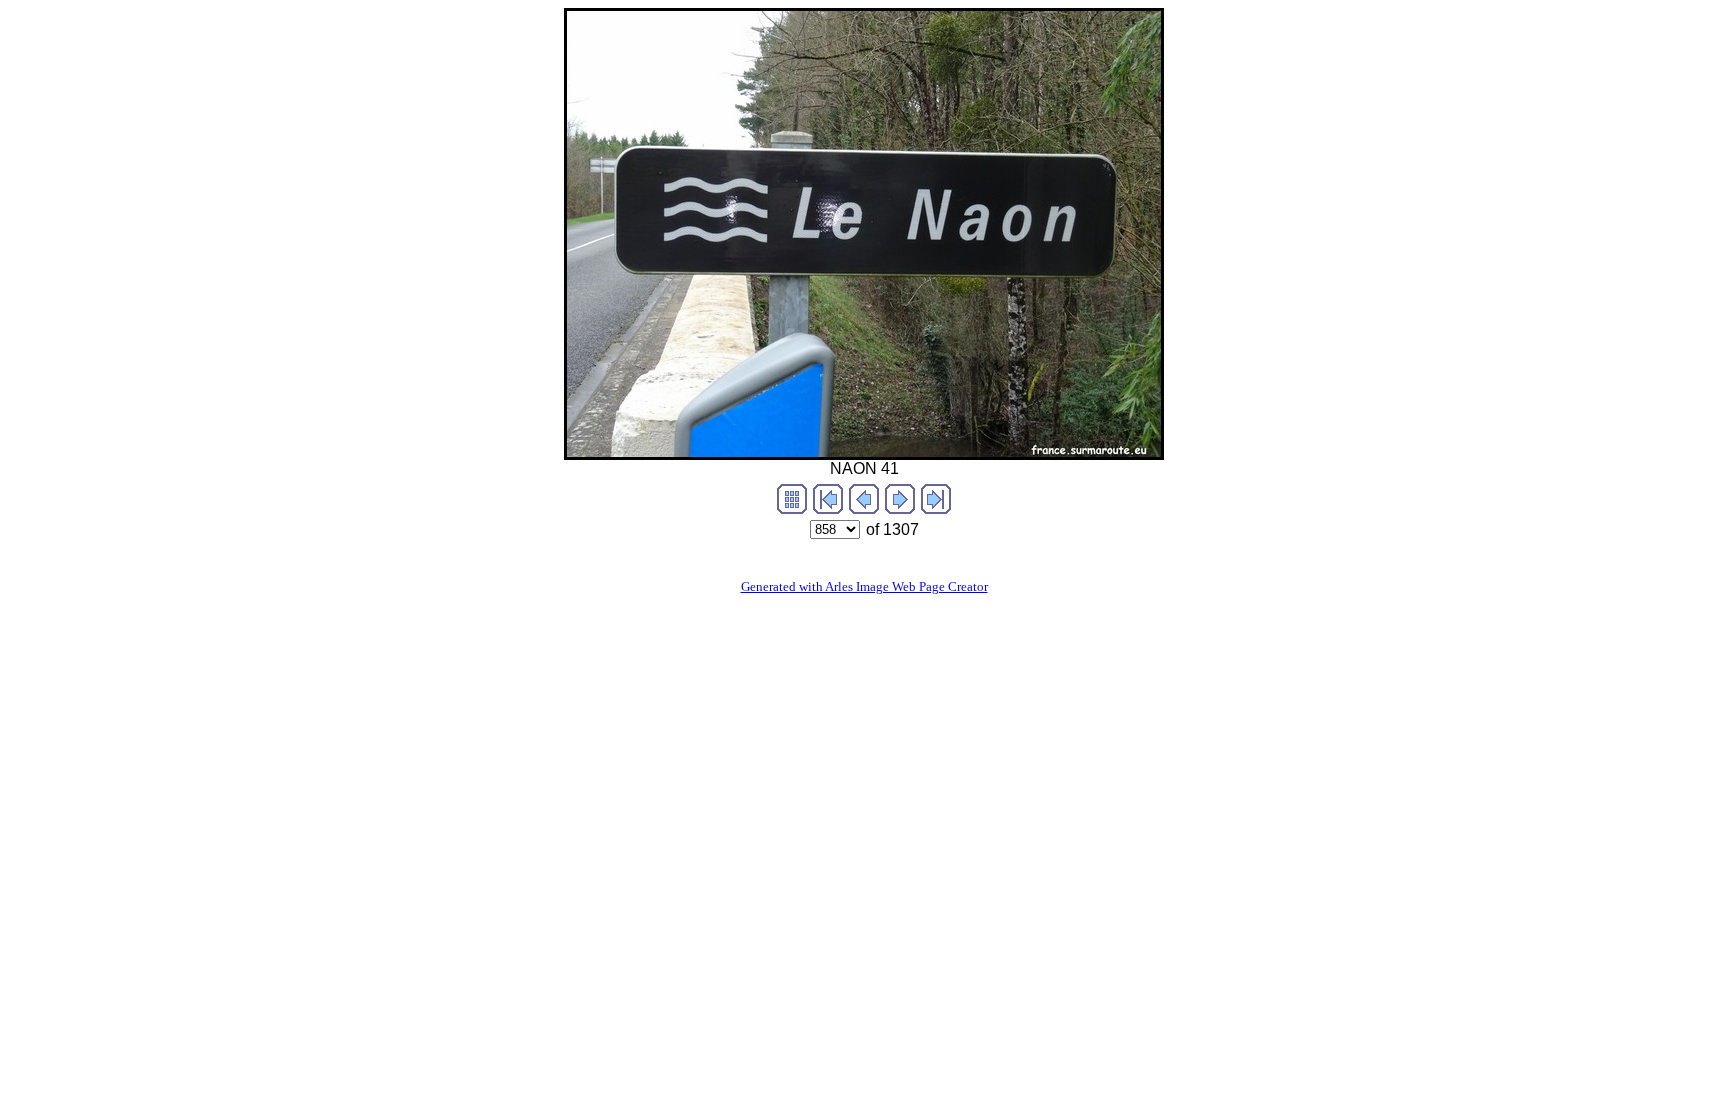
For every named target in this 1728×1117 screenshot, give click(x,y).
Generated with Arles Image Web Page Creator (864, 586)
